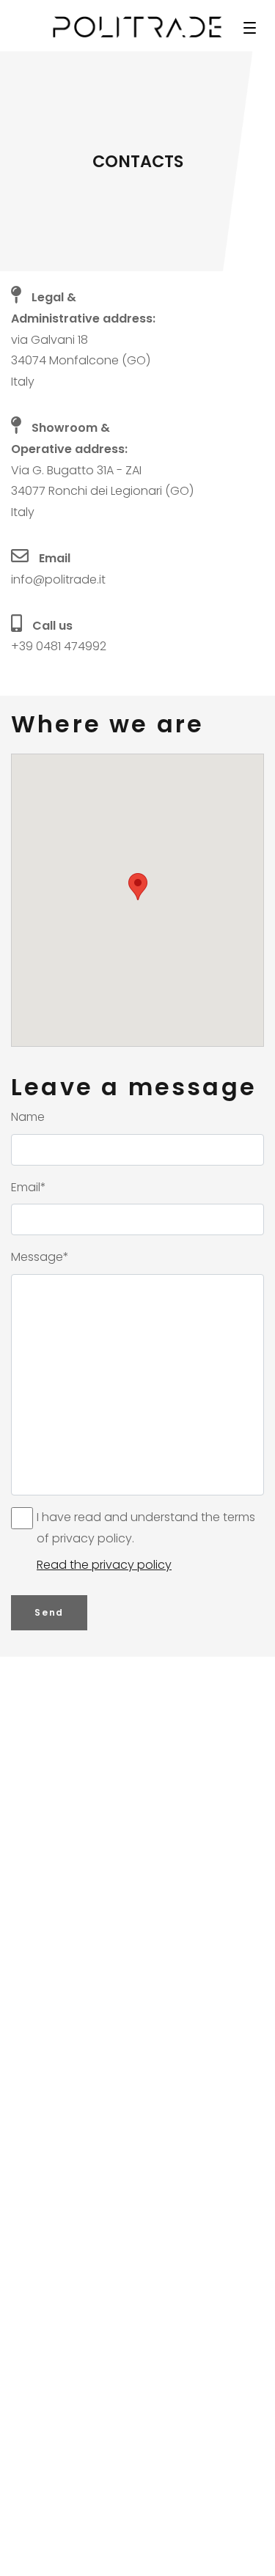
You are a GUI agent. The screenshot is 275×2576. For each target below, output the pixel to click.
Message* (40, 1257)
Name (28, 1117)
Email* (29, 1187)
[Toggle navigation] (249, 27)
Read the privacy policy (104, 1565)
